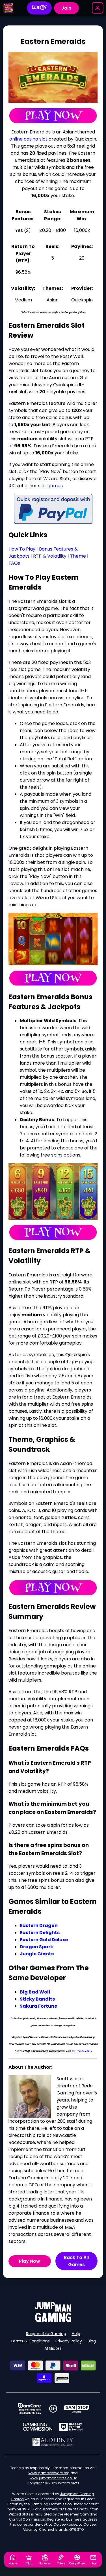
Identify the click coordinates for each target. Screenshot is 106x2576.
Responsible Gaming (46, 2334)
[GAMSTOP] (77, 2409)
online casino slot (28, 139)
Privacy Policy (69, 2341)
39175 (27, 2509)
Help (76, 2334)
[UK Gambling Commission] (38, 2427)
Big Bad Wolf (35, 1992)
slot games (50, 486)
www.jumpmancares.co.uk (53, 2478)
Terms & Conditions (30, 2341)
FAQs (14, 563)
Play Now (30, 2261)
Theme (78, 556)
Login (39, 8)
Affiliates (53, 2348)
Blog (92, 2341)
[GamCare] (29, 2409)
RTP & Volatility (50, 556)
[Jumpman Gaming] (53, 2321)
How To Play (22, 549)
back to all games (76, 2261)
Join (66, 8)
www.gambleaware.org (49, 2473)
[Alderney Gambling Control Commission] (53, 2442)
